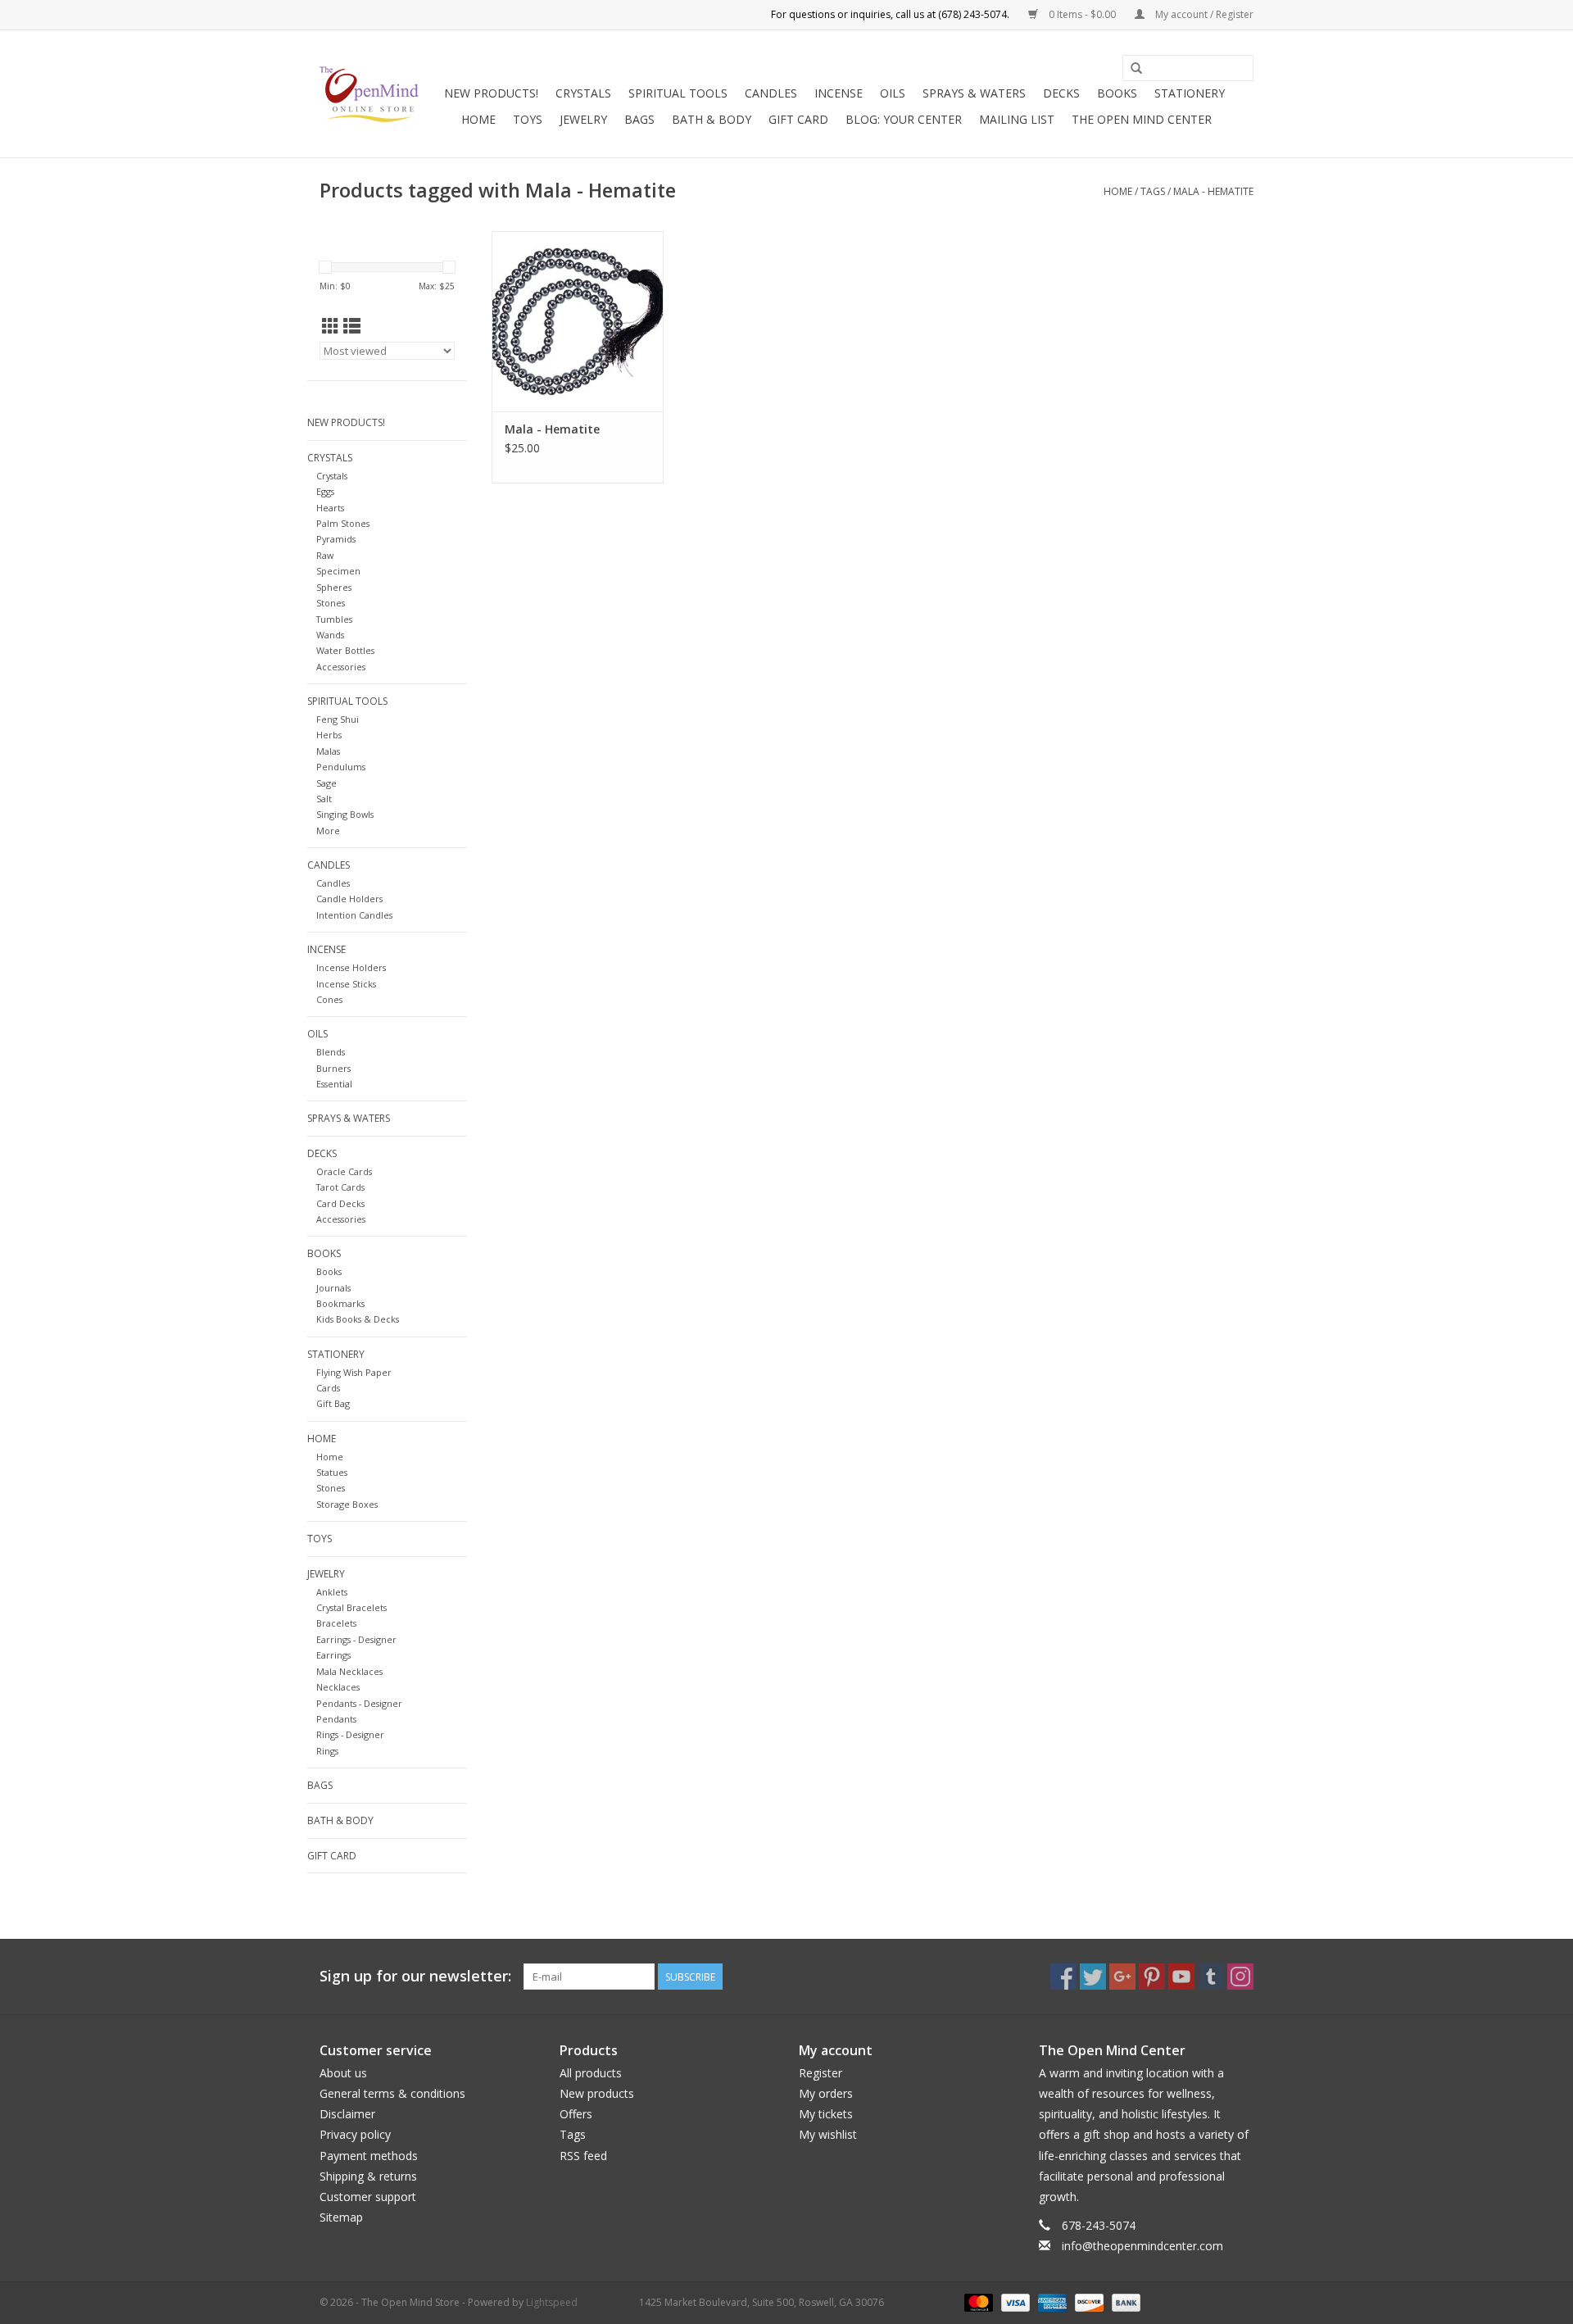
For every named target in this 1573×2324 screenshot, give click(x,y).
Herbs (329, 735)
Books (1117, 93)
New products (597, 2093)
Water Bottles (345, 650)
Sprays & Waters (974, 93)
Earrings (333, 1655)
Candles (771, 93)
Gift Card (798, 119)
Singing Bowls (345, 814)
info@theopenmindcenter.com (1142, 2246)
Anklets (332, 1592)
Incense (839, 93)
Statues (332, 1472)
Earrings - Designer (356, 1639)
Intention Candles (354, 915)
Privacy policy (355, 2134)
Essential (334, 1084)
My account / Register (1203, 14)
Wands (330, 635)
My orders (826, 2093)
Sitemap (341, 2217)
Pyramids (336, 539)
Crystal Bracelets (351, 1607)
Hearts (330, 508)
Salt (324, 799)
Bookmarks (340, 1303)
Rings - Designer (350, 1734)
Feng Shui (338, 719)
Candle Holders (349, 899)
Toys (528, 119)
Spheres (334, 587)
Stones (331, 603)
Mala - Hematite (1213, 191)
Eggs (325, 491)
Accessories (341, 667)
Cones (329, 999)
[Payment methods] (977, 2301)
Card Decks (340, 1203)
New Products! (491, 93)
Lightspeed (552, 2302)
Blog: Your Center (904, 119)
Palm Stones (343, 523)
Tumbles (334, 619)
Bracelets (336, 1623)
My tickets (826, 2114)
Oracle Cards (344, 1171)
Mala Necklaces (349, 1671)
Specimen (338, 571)
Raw (325, 555)
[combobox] (1188, 68)
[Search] (1136, 69)
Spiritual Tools (678, 93)
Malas (328, 751)
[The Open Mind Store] (369, 94)
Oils (893, 93)
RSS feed (583, 2156)
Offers (576, 2114)
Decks (1061, 93)
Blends (331, 1052)
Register (820, 2073)
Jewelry (583, 119)
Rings (327, 1751)
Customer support (368, 2197)
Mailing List (1017, 119)
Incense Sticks (346, 984)
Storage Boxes (347, 1504)
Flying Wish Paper (354, 1372)
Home (478, 119)
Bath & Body (712, 119)
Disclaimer (347, 2114)
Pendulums (341, 767)
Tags (1153, 191)
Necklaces (338, 1687)
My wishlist (828, 2134)
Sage (326, 783)
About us (343, 2073)
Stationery (1190, 93)
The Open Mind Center (1142, 119)
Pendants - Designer (359, 1703)
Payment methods (369, 2156)
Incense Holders (351, 967)
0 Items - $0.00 (1082, 14)
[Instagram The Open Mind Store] (1240, 1977)
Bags (639, 119)
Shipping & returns (368, 2176)
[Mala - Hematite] (578, 321)
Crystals (583, 93)
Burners (333, 1068)
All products (591, 2073)
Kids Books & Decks (358, 1319)
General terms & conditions (392, 2093)
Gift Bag (333, 1403)
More (328, 831)
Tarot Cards (340, 1187)
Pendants (336, 1719)
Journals (333, 1288)
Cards (328, 1388)
